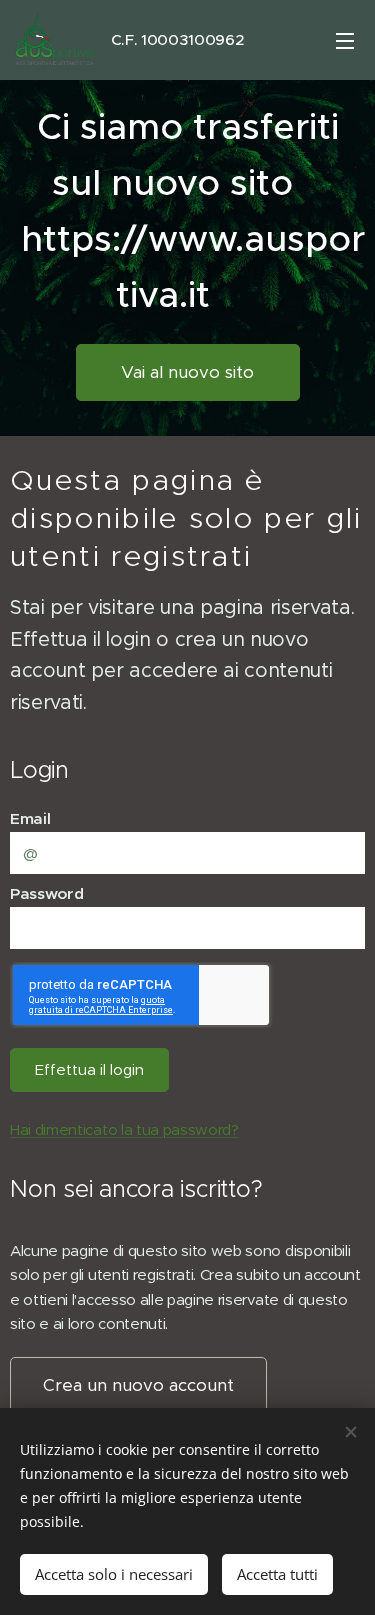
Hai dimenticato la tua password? (124, 1129)
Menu (345, 40)
